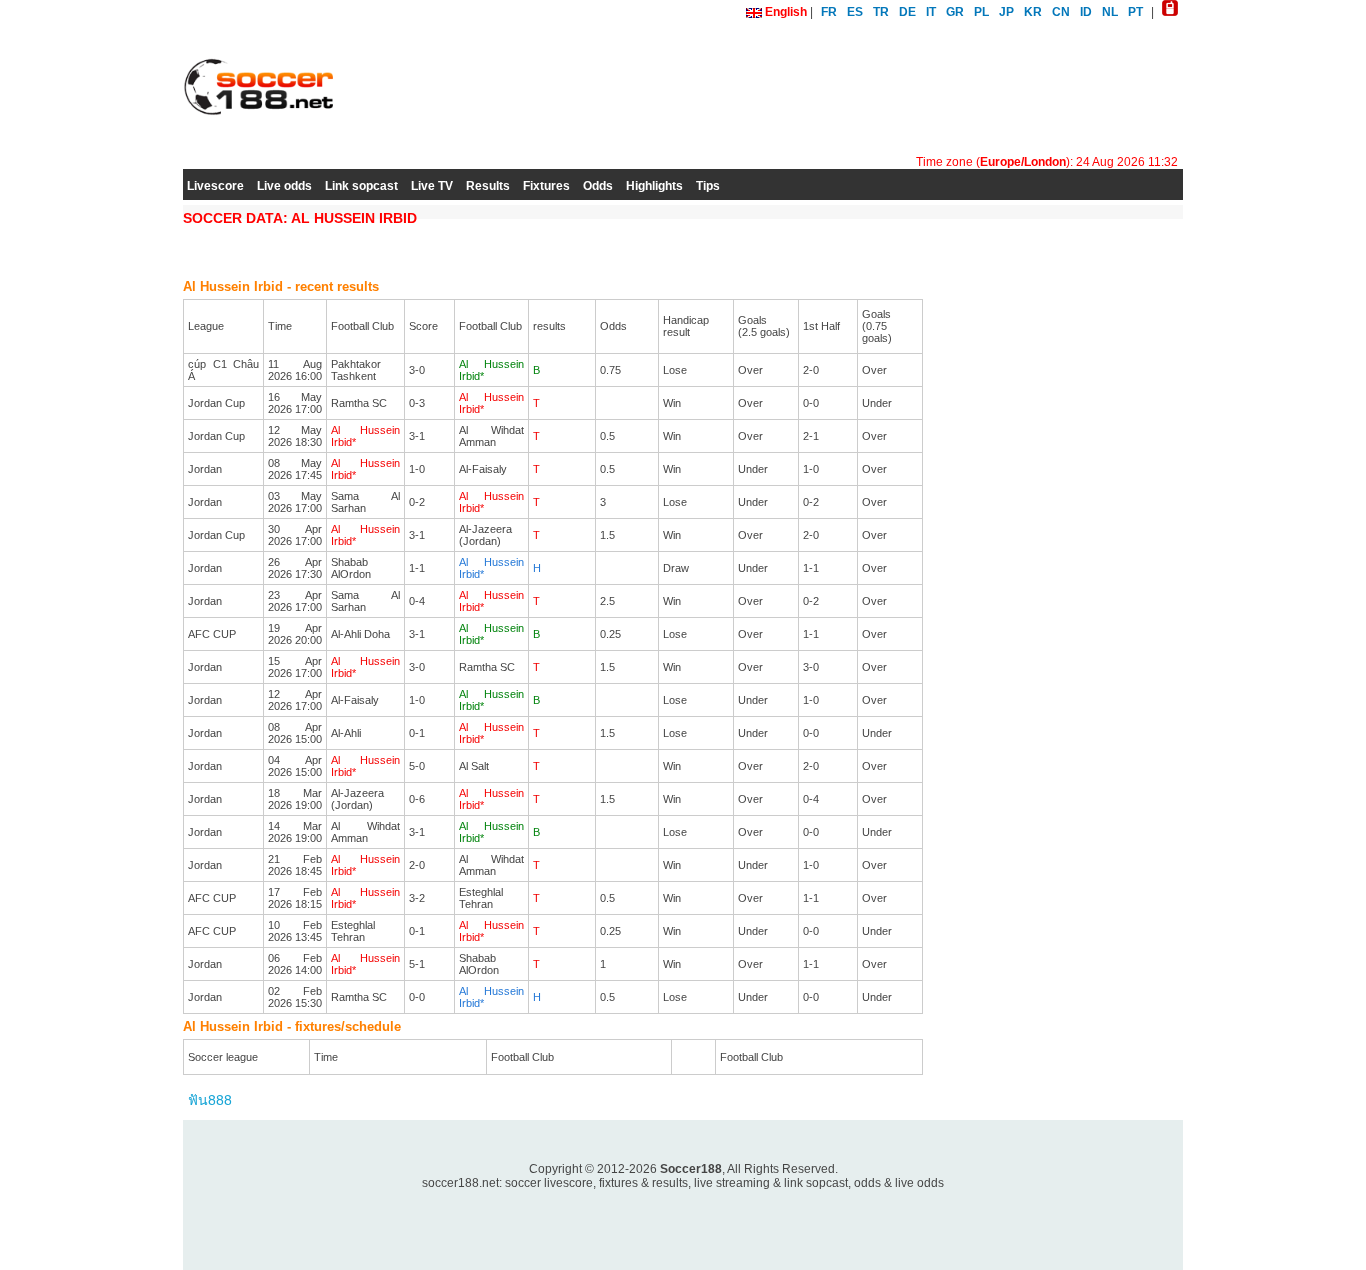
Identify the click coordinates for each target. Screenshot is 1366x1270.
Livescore (215, 186)
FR (829, 12)
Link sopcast (361, 186)
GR (955, 12)
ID (1086, 12)
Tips (708, 186)
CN (1061, 12)
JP (1006, 12)
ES (855, 12)
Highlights (654, 186)
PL (981, 12)
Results (488, 186)
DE (907, 12)
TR (881, 12)
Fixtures (546, 186)
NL (1110, 12)
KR (1033, 12)
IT (931, 12)
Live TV (432, 186)
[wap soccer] (1170, 12)
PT (1135, 12)
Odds (598, 186)
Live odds (284, 186)
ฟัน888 (210, 1100)
